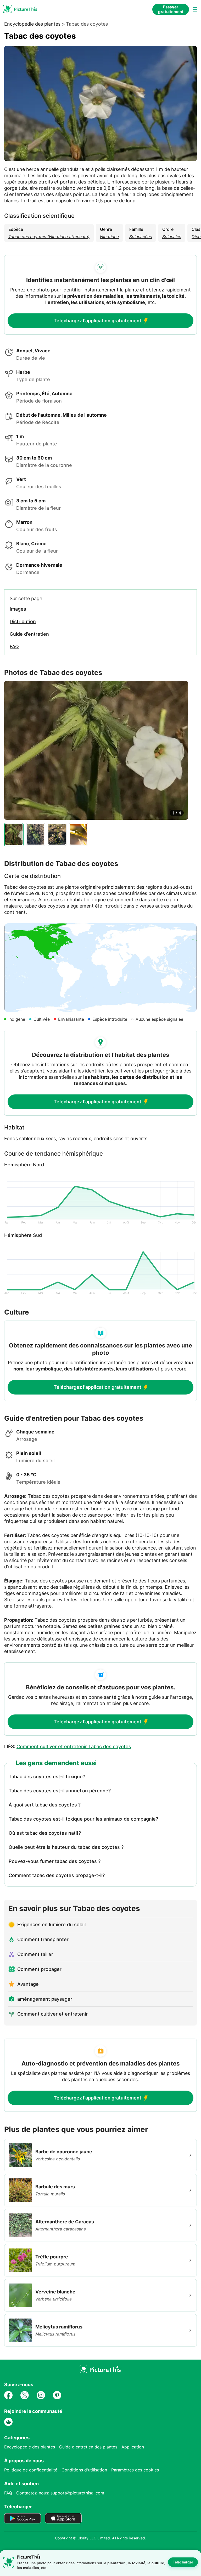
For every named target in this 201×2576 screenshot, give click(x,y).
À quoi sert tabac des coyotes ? (45, 1805)
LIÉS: (68, 1746)
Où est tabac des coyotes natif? (45, 1833)
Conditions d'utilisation (84, 2470)
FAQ (8, 2493)
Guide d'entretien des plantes (88, 2447)
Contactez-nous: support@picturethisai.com (60, 2493)
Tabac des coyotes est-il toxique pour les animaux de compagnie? (83, 1819)
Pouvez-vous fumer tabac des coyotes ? (55, 1861)
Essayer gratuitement (171, 9)
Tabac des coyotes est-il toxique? (47, 1777)
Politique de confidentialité (31, 2470)
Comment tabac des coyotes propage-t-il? (57, 1875)
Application (133, 2447)
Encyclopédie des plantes (32, 24)
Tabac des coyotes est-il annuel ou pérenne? (60, 1791)
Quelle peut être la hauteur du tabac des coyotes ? (66, 1847)
